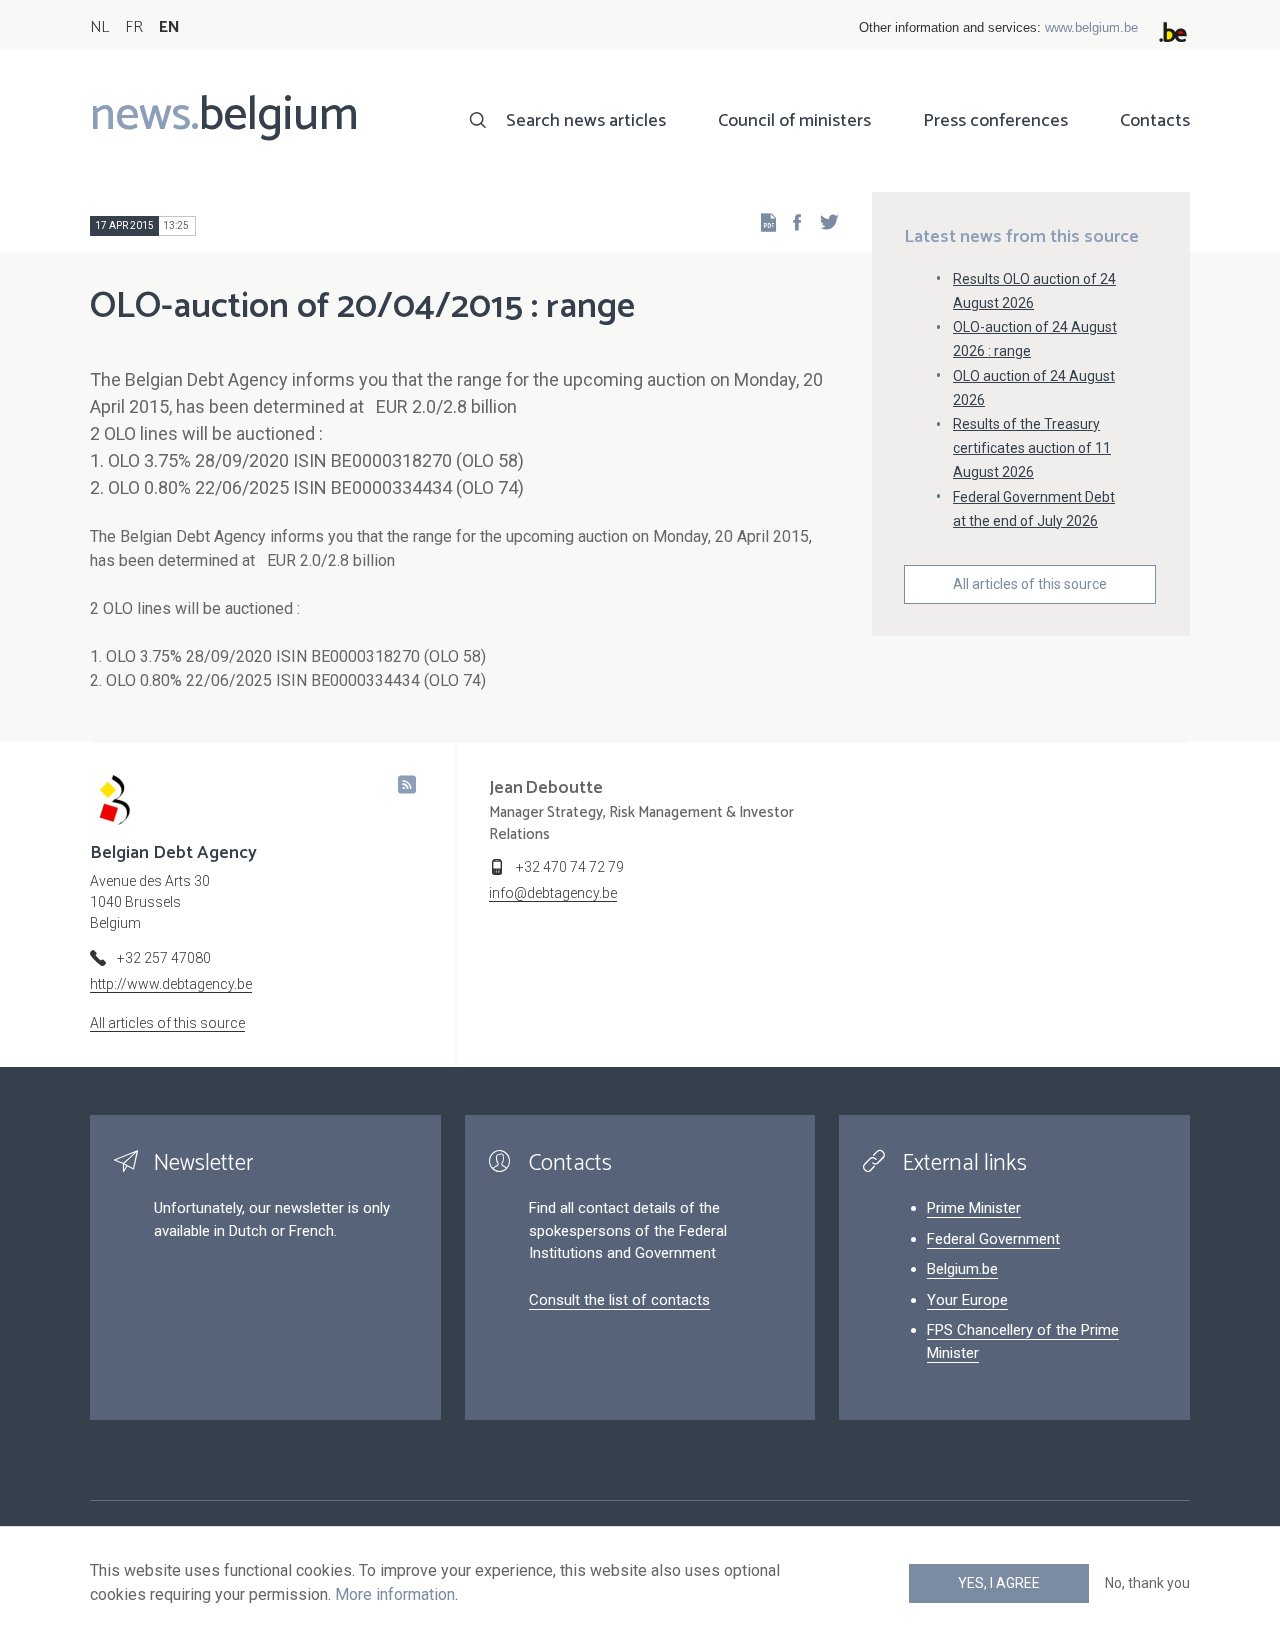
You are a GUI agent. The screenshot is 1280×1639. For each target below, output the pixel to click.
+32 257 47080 (164, 958)
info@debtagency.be (553, 893)
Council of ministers (794, 121)
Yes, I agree (999, 1583)
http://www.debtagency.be (171, 984)
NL (99, 27)
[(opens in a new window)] (791, 221)
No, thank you (1147, 1583)
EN (169, 27)
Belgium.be (962, 1269)
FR (134, 27)
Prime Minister (974, 1208)
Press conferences (995, 121)
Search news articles (586, 121)
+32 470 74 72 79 (570, 867)
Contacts (1155, 121)
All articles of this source (1030, 584)
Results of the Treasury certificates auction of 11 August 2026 (1032, 448)
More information (395, 1594)
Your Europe (967, 1300)
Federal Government (993, 1239)
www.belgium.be (1091, 27)
